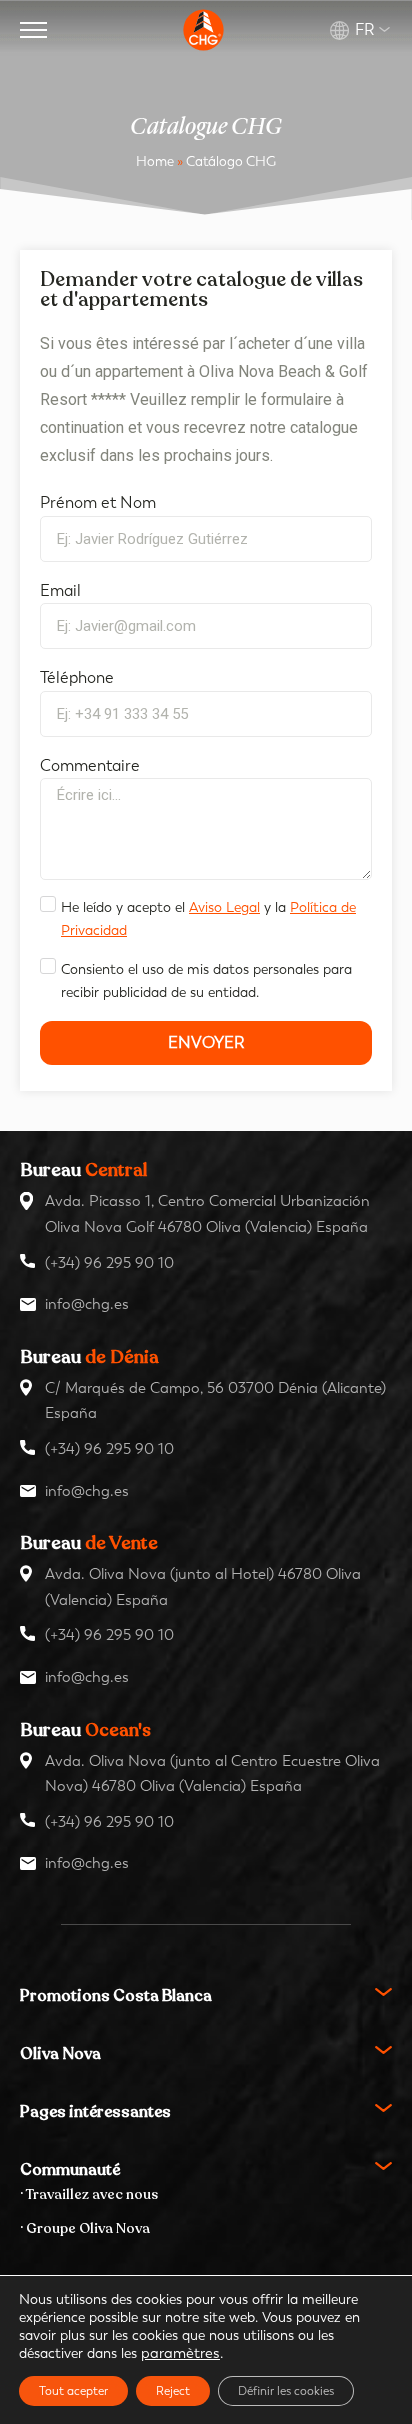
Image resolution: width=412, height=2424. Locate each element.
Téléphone (77, 677)
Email (60, 590)
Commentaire (90, 765)
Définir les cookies (286, 2391)
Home (155, 161)
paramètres (180, 2353)
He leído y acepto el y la (208, 919)
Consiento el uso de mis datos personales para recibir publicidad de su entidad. (206, 981)
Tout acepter (73, 2391)
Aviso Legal (224, 907)
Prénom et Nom (98, 502)
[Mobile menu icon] (33, 30)
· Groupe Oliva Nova (85, 2228)
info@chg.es (87, 1304)
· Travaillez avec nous (89, 2194)
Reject (173, 2391)
